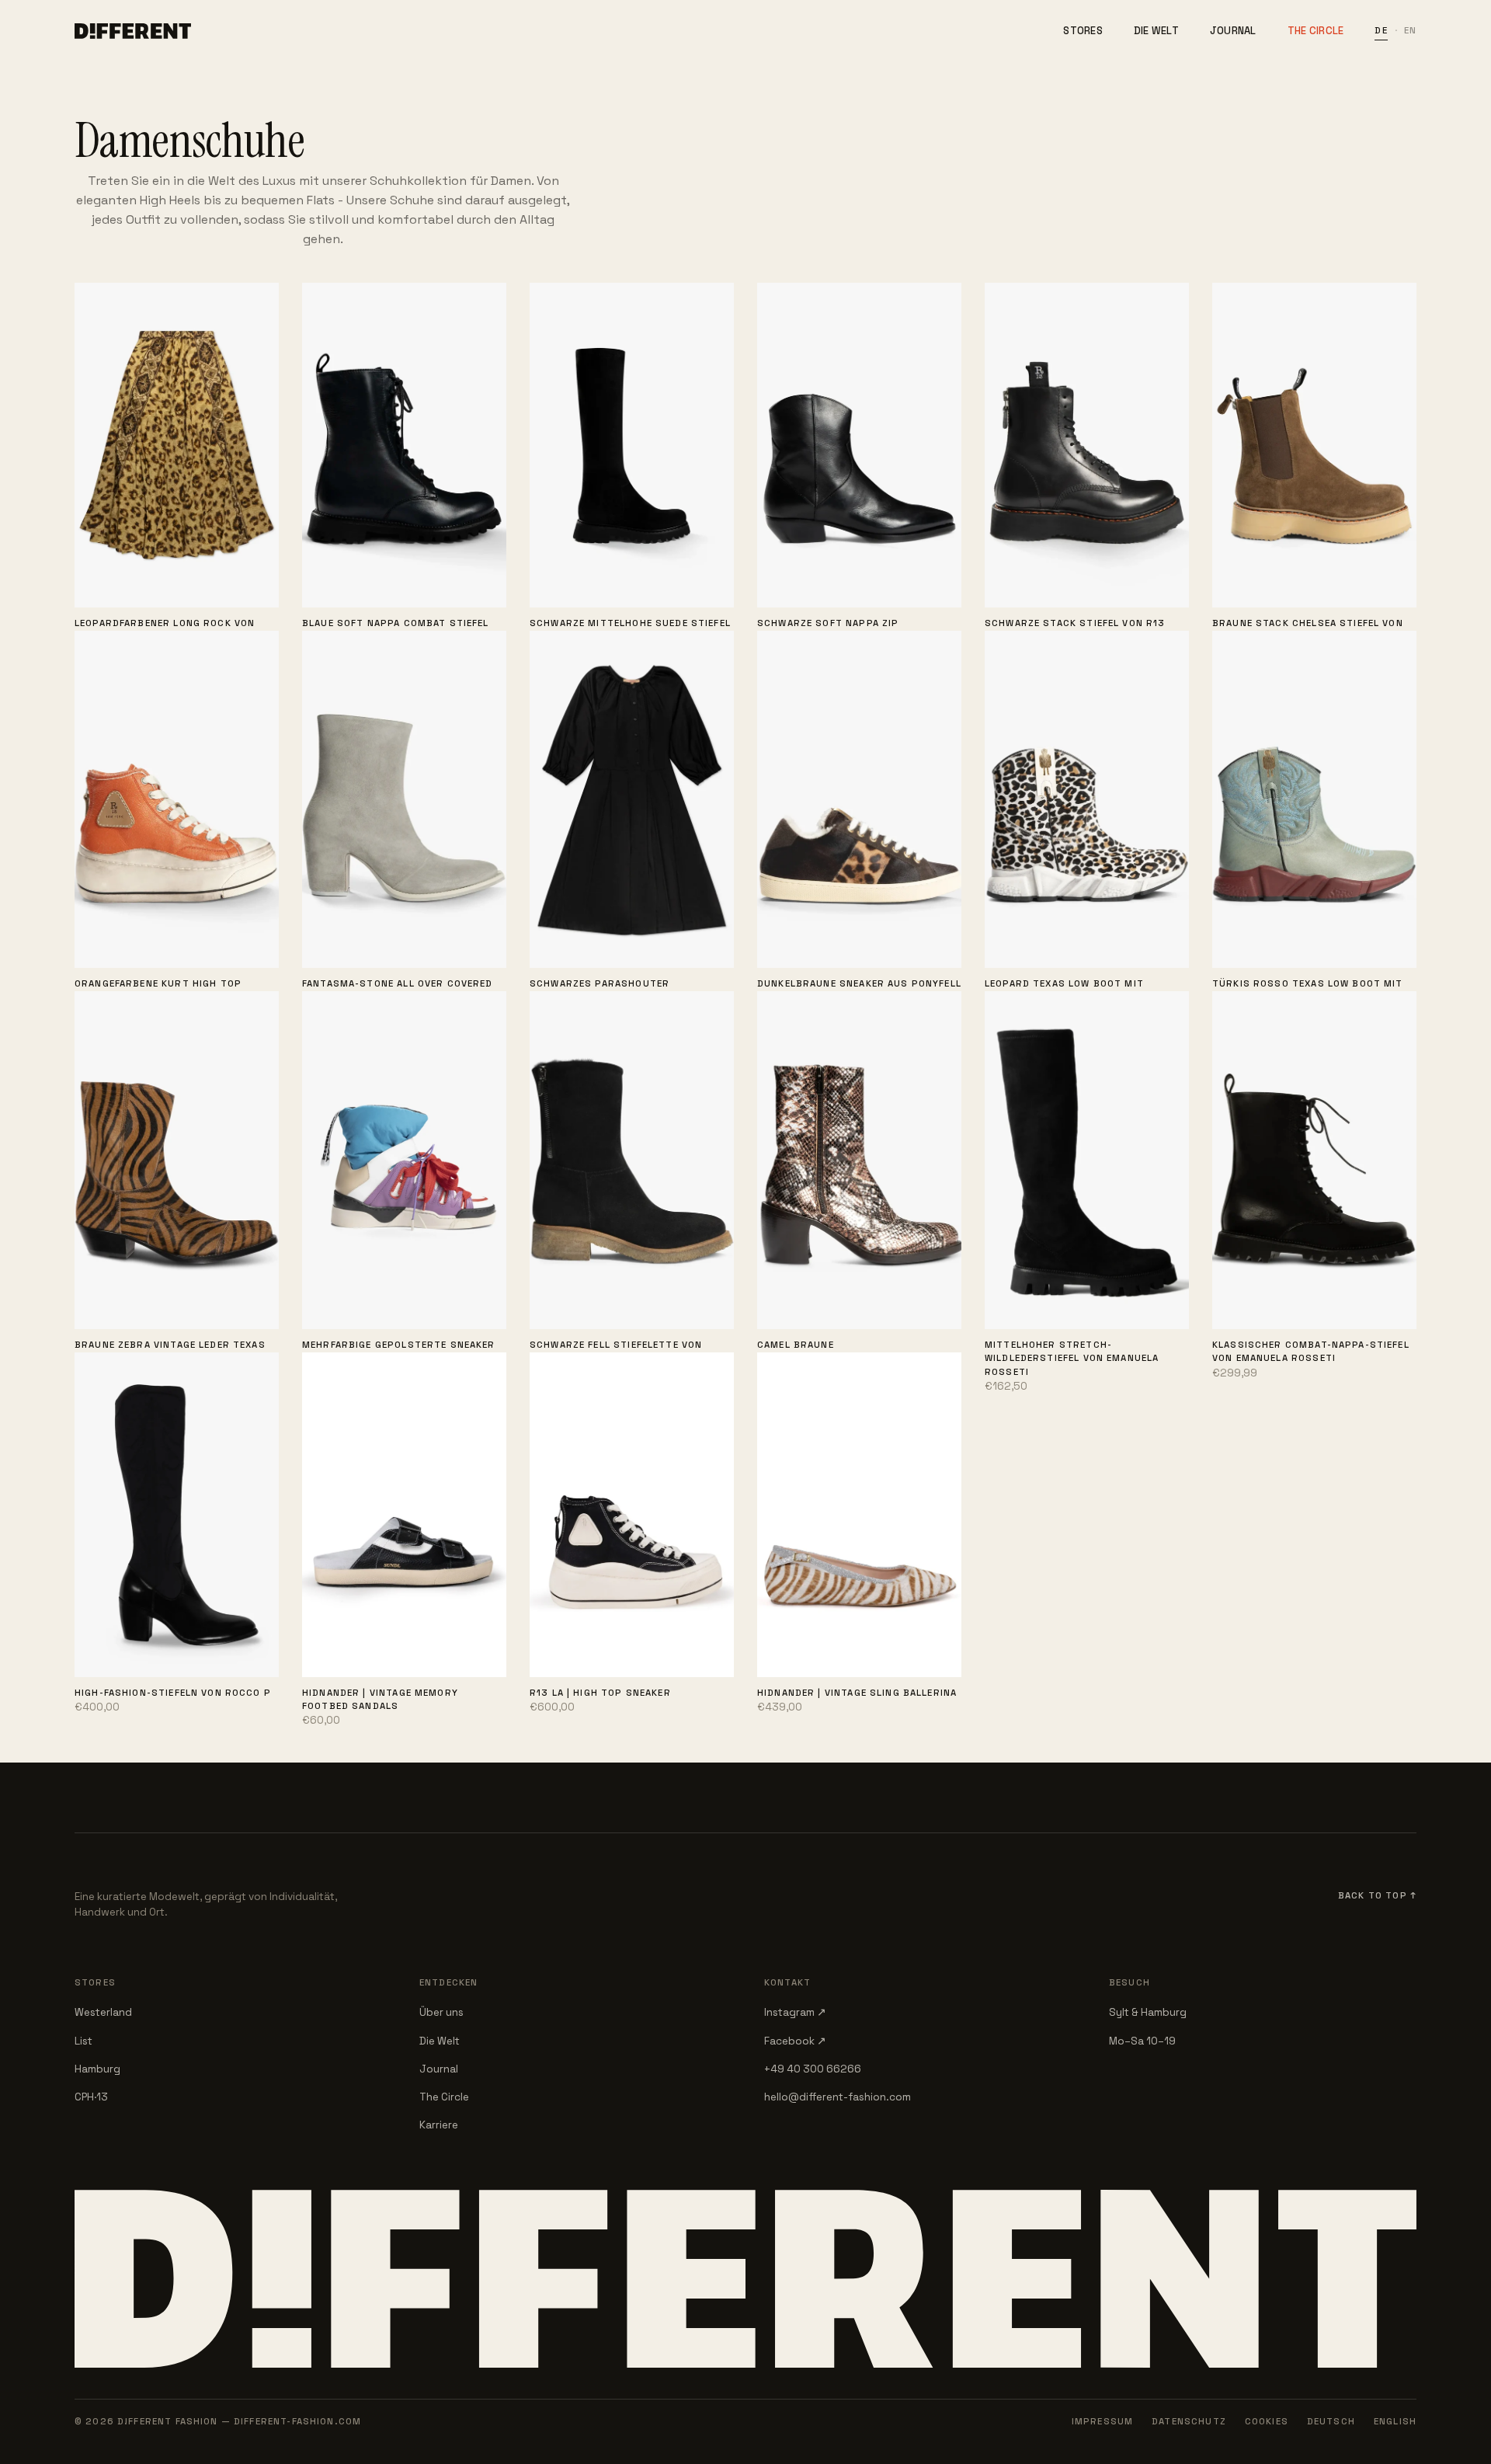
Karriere (439, 2125)
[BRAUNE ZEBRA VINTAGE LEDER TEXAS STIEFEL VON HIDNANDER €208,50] (177, 1160)
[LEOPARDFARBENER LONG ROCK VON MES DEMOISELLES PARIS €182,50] (177, 445)
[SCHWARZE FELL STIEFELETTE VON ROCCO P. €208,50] (632, 1160)
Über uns (441, 2012)
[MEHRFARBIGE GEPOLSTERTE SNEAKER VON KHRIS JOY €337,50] (404, 1160)
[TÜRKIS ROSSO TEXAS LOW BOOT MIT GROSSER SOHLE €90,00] (1314, 800)
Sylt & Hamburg (1148, 2012)
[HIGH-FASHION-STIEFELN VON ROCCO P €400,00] (177, 1514)
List (83, 2041)
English (1395, 2421)
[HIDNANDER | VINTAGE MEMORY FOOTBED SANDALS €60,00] (404, 1514)
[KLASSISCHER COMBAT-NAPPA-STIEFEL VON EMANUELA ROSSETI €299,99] (1314, 1160)
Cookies (1267, 2421)
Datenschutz (1189, 2421)
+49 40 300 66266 (813, 2069)
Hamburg (97, 2069)
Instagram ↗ (795, 2012)
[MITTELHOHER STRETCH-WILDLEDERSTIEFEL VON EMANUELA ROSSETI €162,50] (1087, 1160)
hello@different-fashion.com (838, 2097)
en (1410, 30)
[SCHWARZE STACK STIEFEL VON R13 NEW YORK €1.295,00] (1087, 445)
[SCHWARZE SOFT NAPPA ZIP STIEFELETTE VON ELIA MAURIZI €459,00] (859, 445)
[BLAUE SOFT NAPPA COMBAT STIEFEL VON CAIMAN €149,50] (404, 445)
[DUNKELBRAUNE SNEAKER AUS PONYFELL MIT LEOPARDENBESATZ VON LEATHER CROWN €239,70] (859, 800)
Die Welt (1156, 31)
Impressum (1102, 2421)
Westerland (103, 2012)
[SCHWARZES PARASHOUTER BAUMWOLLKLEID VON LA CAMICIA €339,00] (632, 800)
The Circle (1316, 31)
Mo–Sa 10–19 (1142, 2041)
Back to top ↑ (1377, 1895)
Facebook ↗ (795, 2041)
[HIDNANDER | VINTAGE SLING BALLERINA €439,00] (859, 1514)
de (1381, 30)
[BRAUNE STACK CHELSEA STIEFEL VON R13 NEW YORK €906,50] (1314, 445)
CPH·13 (91, 2097)
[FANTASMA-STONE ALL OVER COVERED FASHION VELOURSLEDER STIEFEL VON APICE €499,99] (404, 800)
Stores (1083, 31)
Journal (1233, 31)
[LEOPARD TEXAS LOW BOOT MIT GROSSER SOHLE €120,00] (1087, 800)
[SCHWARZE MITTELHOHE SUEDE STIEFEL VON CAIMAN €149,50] (632, 445)
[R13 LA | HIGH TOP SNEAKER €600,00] (632, 1514)
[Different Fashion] (133, 31)
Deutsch (1331, 2421)
